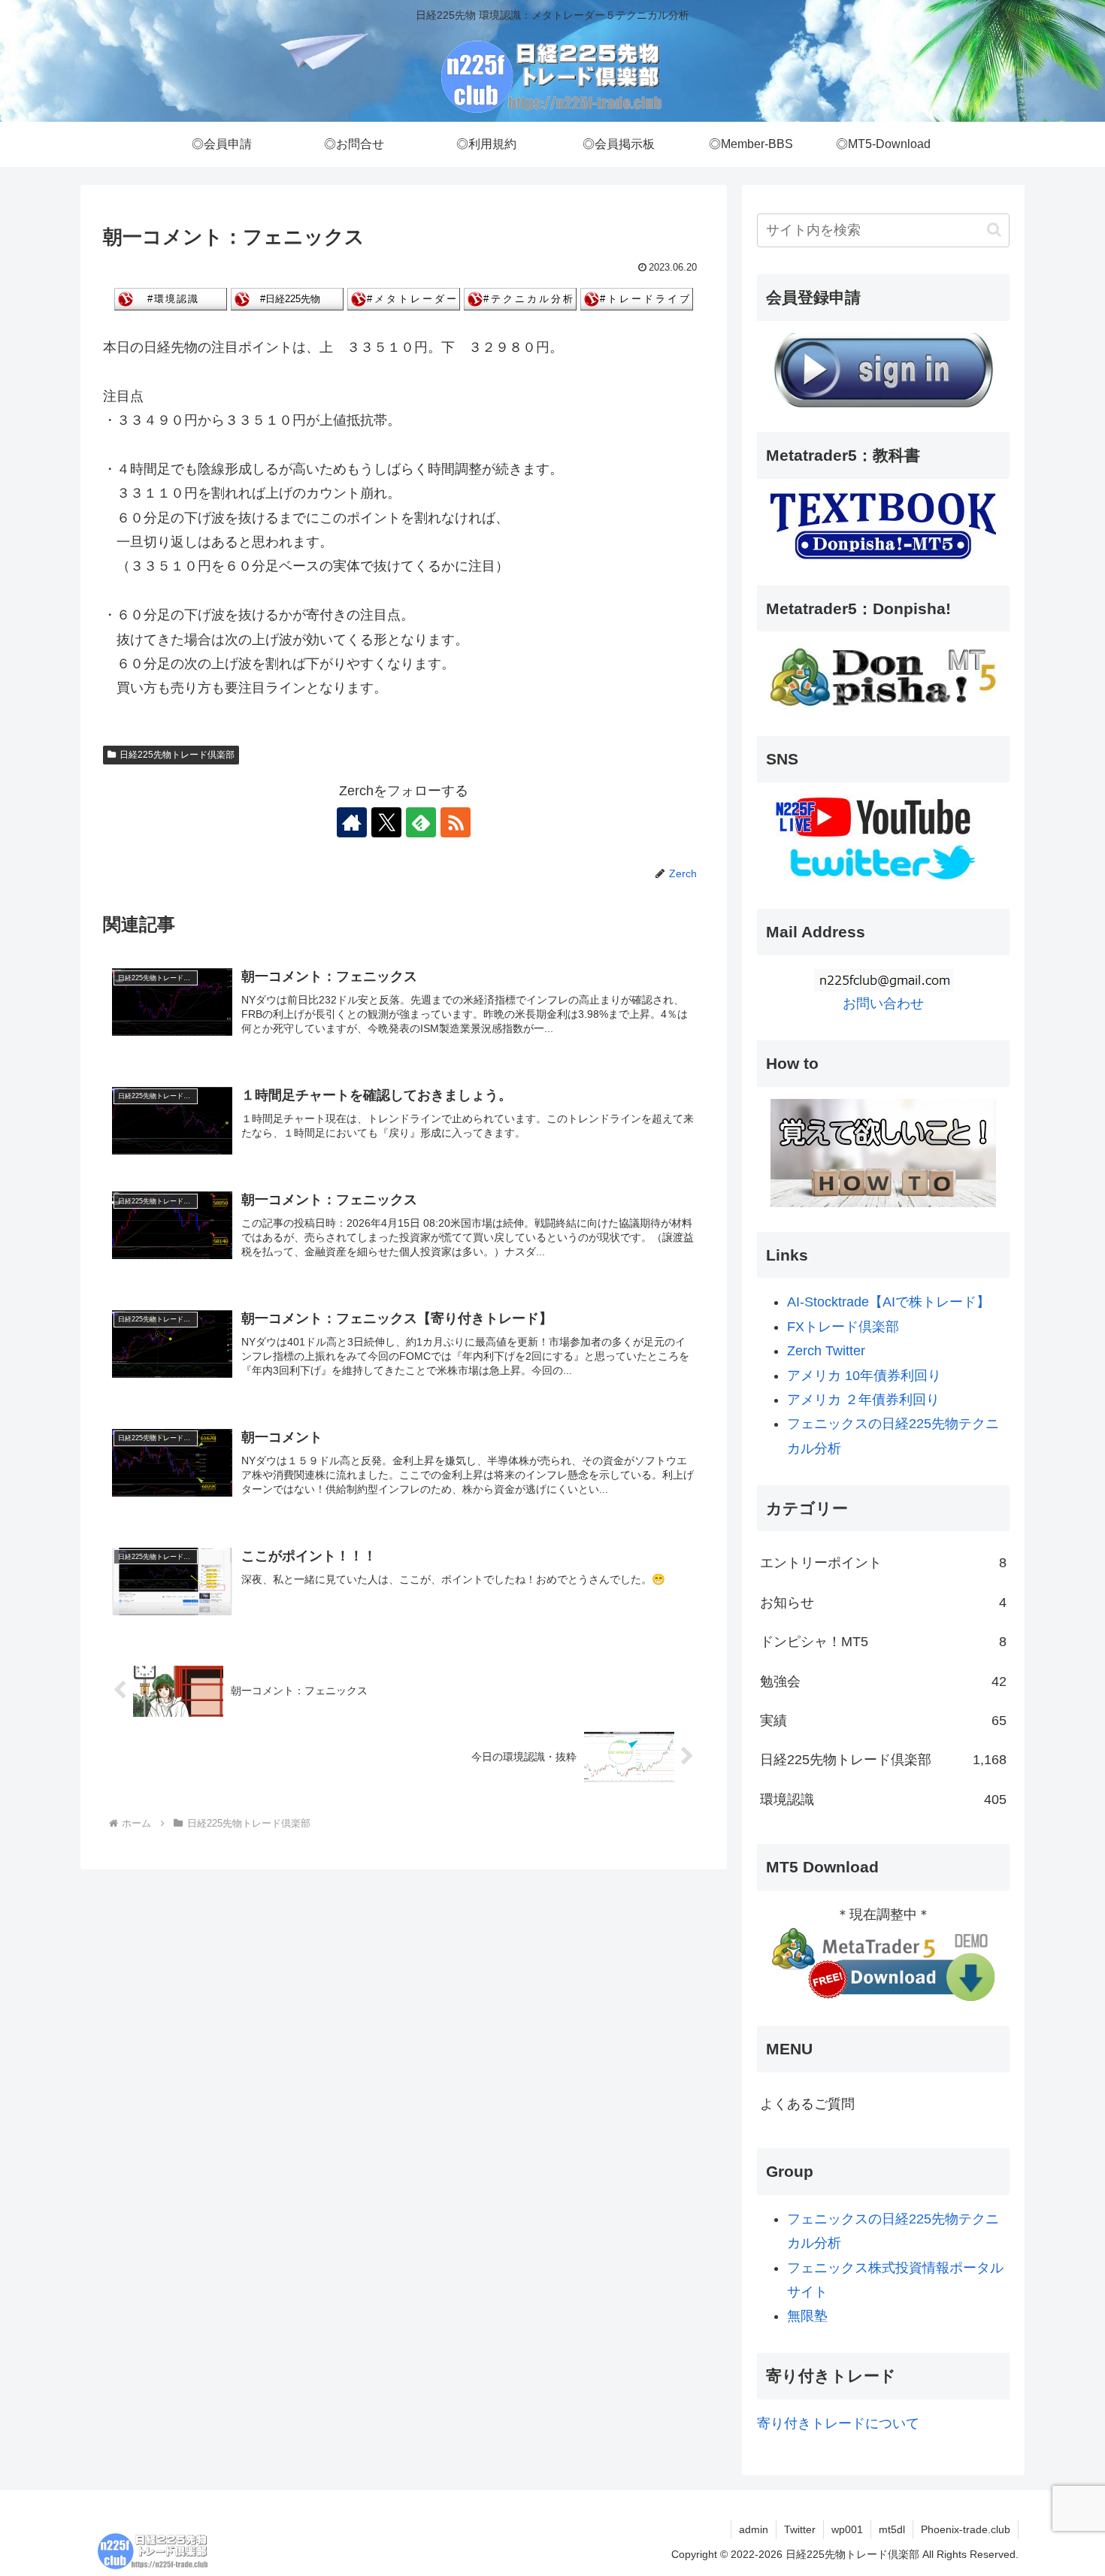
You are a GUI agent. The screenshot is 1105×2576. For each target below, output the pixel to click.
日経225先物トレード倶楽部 (177, 755)
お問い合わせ (883, 1003)
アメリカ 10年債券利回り (864, 1376)
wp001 (847, 2529)
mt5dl (892, 2529)
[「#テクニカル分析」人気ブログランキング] (520, 298)
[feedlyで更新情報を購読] (421, 822)
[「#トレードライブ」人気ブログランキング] (637, 298)
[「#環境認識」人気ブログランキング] (171, 298)
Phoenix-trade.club (966, 2529)
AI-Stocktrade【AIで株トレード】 (889, 1302)
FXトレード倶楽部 (843, 1327)
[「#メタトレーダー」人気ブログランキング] (404, 298)
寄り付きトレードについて (838, 2423)
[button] (994, 230)
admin (754, 2529)
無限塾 (807, 2316)
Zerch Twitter (826, 1351)
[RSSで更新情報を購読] (456, 822)
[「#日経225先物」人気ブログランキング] (287, 298)
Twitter (800, 2529)
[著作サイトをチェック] (352, 822)
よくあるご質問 (807, 2104)
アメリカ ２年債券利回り (863, 1400)
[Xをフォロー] (386, 822)
